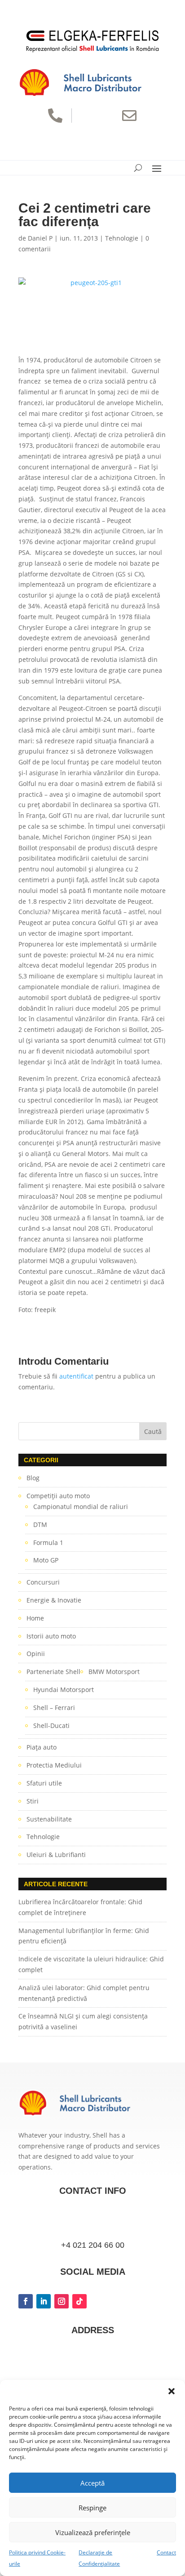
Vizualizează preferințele (93, 2532)
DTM (40, 1525)
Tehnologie (122, 238)
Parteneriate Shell (53, 1672)
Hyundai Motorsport (64, 1690)
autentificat (76, 1376)
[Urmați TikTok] (79, 2301)
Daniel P (40, 238)
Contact (166, 2552)
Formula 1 (48, 1542)
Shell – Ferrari (54, 1708)
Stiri (33, 1801)
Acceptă (92, 2483)
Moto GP (46, 1560)
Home (35, 1618)
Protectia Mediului (54, 1765)
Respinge (92, 2508)
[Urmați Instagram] (62, 2301)
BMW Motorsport (114, 1672)
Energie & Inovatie (54, 1600)
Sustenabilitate (49, 1819)
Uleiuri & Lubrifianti (56, 1855)
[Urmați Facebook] (26, 2301)
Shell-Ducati (51, 1726)
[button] (172, 2391)
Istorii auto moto (51, 1636)
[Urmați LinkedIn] (44, 2301)
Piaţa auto (42, 1747)
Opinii (36, 1654)
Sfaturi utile (44, 1783)
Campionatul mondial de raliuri (81, 1507)
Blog (33, 1478)
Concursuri (43, 1582)
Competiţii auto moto (58, 1496)
